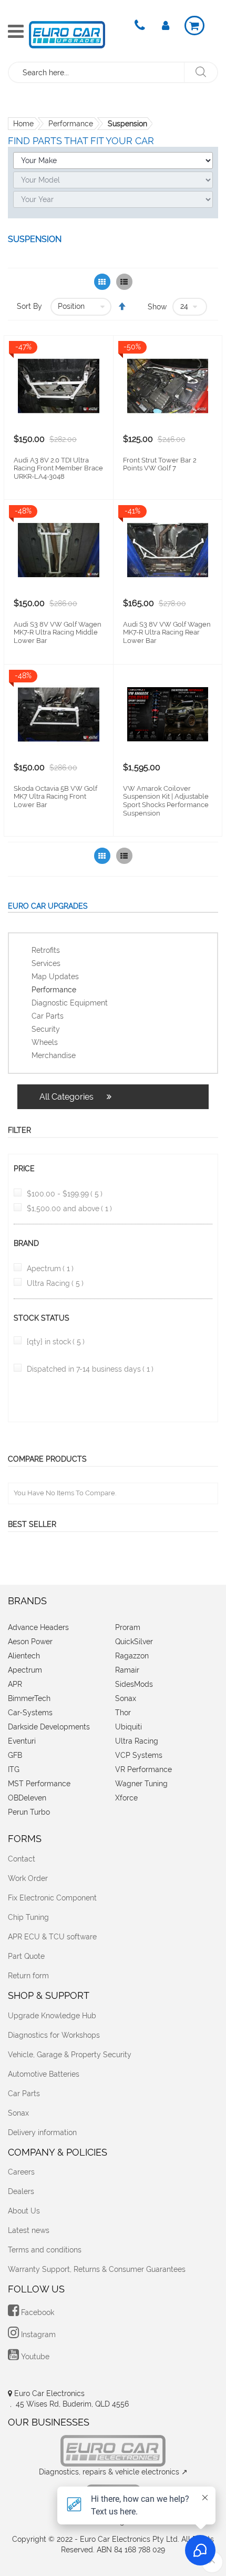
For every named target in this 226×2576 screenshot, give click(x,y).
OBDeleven (27, 1798)
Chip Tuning (28, 1917)
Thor (123, 1713)
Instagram (37, 2334)
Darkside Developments (49, 1727)
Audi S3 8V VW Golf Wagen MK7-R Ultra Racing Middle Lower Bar (58, 632)
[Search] (201, 72)
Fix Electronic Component (52, 1898)
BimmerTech (29, 1698)
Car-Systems (30, 1713)
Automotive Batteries (44, 2074)
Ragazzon (132, 1656)
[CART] (194, 26)
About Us (24, 2211)
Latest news (29, 2230)
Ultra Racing (55, 1283)
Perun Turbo (29, 1812)
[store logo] (67, 35)
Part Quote (26, 1956)
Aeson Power (30, 1642)
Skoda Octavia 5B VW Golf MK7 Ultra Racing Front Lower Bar (55, 797)
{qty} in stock (56, 1342)
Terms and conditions (45, 2250)
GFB (15, 1755)
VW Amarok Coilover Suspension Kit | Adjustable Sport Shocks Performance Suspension (166, 801)
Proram (128, 1627)
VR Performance (143, 1769)
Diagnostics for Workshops (54, 2035)
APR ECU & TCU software (52, 1937)
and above (69, 1209)
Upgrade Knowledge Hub (52, 2016)
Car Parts (24, 2094)
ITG (14, 1769)
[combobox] (97, 72)
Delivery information (42, 2132)
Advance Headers (38, 1627)
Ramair (127, 1670)
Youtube (34, 2357)
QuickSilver (134, 1642)
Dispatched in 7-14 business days (90, 1369)
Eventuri (22, 1741)
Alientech (24, 1656)
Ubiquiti (129, 1727)
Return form (28, 1976)
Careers (21, 2172)
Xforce (126, 1798)
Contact (22, 1859)
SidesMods (134, 1684)
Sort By (29, 306)
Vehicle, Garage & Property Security (70, 2055)
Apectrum (50, 1269)
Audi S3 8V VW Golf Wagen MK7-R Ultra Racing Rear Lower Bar (167, 632)
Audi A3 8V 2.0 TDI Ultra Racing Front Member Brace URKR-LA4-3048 (58, 468)
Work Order (28, 1878)
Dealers (21, 2191)
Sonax (126, 1698)
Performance (71, 124)
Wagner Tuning (141, 1784)
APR (15, 1684)
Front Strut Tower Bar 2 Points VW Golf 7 (160, 464)
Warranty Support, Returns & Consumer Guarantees (97, 2269)
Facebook (37, 2312)
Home (23, 124)
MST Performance (39, 1784)
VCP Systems (139, 1755)
